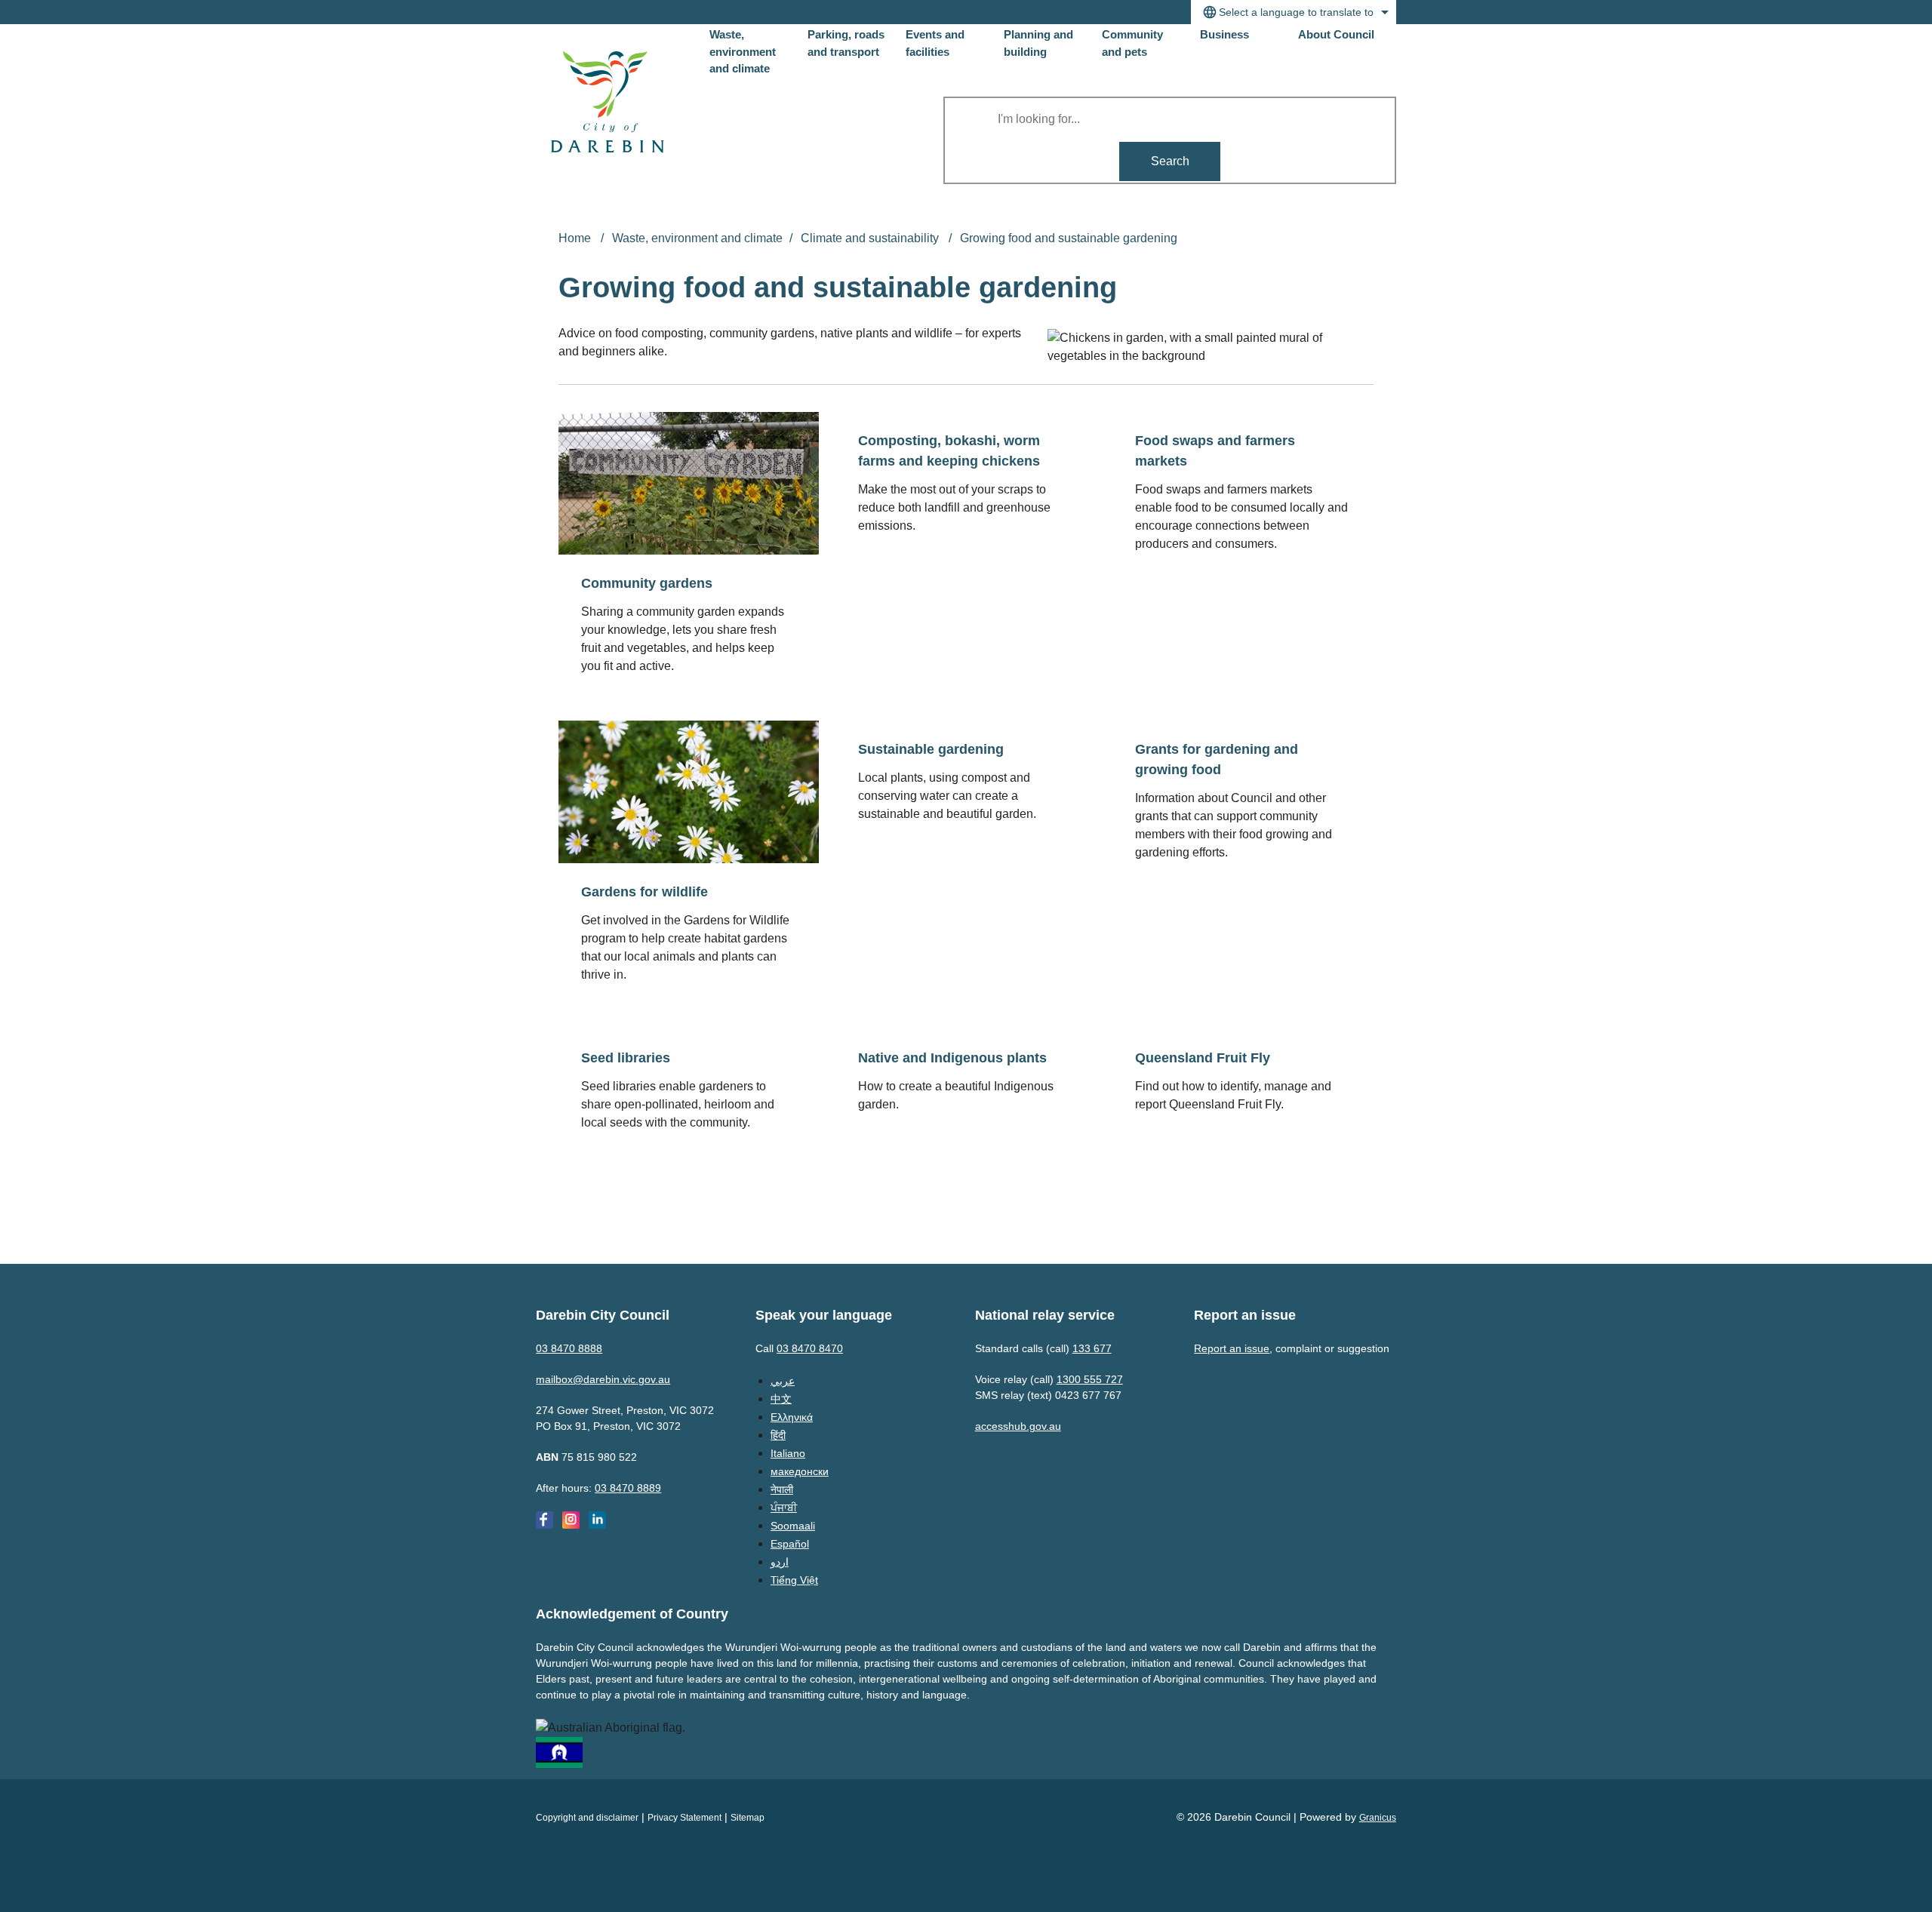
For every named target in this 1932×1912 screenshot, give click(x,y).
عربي (783, 1381)
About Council (1336, 34)
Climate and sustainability (871, 238)
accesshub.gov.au (1018, 1426)
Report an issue (1232, 1348)
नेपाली (782, 1489)
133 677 (1092, 1348)
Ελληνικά (792, 1417)
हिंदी (778, 1435)
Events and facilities (935, 43)
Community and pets (1132, 43)
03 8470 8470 (810, 1348)
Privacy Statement (685, 1818)
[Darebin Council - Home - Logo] (608, 102)
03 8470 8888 (569, 1348)
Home (575, 238)
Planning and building (1038, 43)
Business (1224, 34)
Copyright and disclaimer (587, 1818)
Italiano (788, 1453)
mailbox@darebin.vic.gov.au (603, 1379)
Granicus (1378, 1818)
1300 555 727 (1090, 1379)
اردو (780, 1562)
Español (790, 1544)
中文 (781, 1399)
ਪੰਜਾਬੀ (784, 1508)
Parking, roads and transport (846, 43)
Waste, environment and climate (697, 238)
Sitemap (748, 1818)
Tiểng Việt (794, 1580)
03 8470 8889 (628, 1488)
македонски (800, 1471)
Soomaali (793, 1526)
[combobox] (1294, 12)
